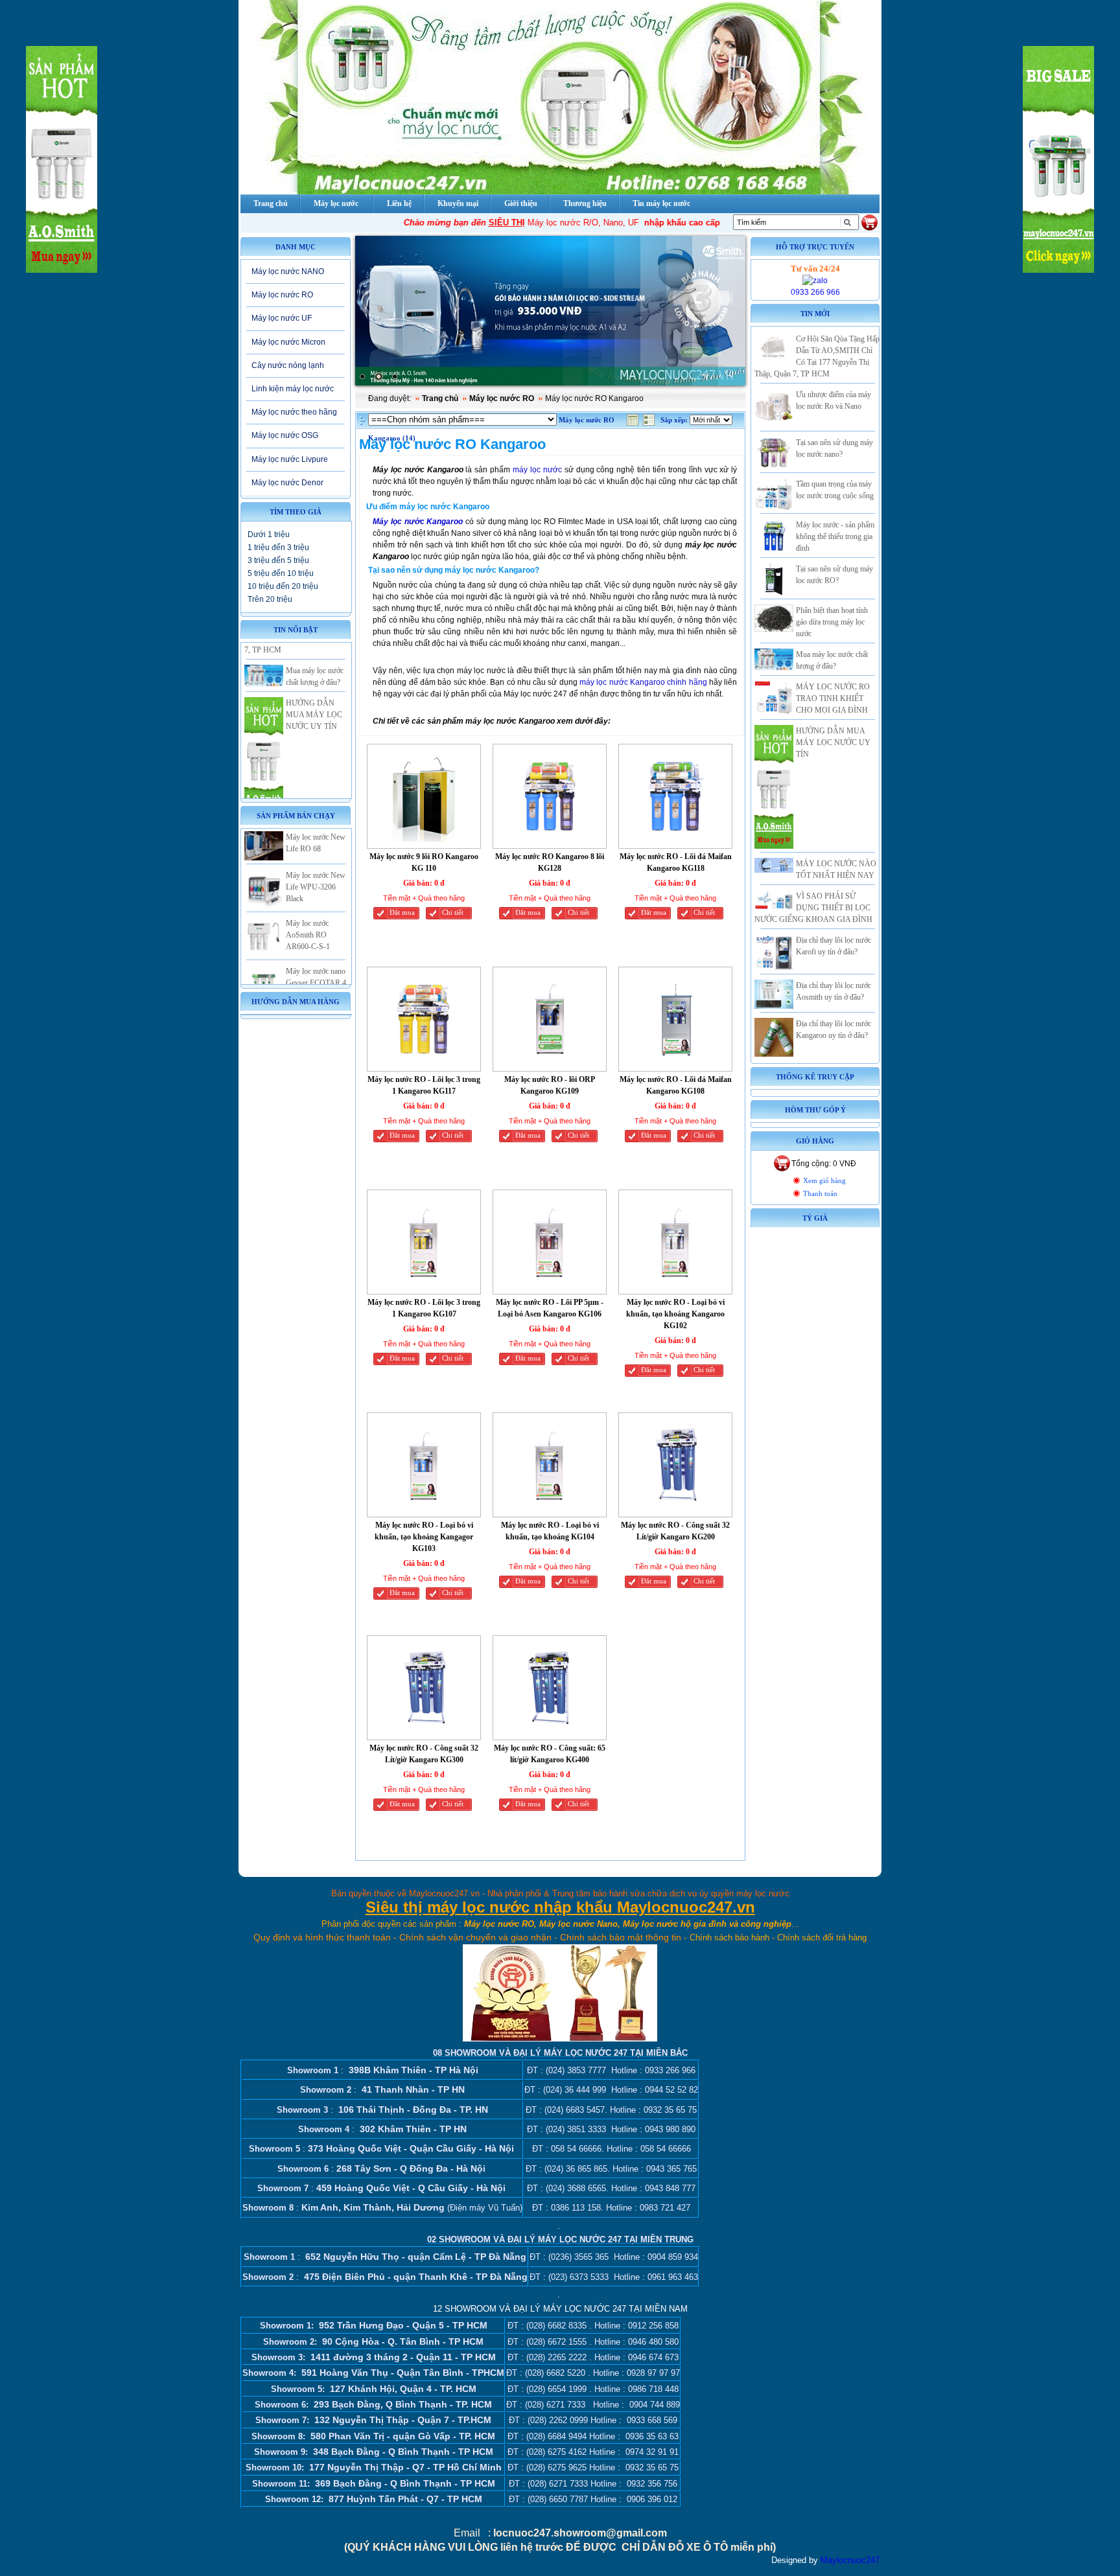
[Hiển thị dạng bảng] (634, 423)
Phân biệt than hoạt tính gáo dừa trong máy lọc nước (832, 622)
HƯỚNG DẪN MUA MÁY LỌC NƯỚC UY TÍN (314, 682)
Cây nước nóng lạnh (288, 365)
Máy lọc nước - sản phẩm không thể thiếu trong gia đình (835, 536)
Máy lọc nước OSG (285, 435)
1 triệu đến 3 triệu (278, 547)
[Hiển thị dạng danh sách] (650, 423)
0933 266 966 (815, 292)
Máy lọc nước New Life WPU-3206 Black (316, 854)
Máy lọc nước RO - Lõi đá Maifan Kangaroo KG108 (676, 1085)
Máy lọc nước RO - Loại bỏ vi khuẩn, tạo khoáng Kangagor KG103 (424, 1537)
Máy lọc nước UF (282, 318)
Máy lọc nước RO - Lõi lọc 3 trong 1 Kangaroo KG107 (424, 1308)
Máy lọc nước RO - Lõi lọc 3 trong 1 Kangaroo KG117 (424, 1085)
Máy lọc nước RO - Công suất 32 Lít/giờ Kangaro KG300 (424, 1754)
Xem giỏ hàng (824, 1181)
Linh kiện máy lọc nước (293, 389)
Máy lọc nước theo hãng (294, 412)
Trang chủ (440, 398)
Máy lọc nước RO (282, 295)
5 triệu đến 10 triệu (281, 573)
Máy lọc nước (336, 203)
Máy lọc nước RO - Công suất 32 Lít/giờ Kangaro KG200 (675, 1531)
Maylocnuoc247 (850, 2560)
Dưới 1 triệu (269, 535)
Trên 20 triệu (270, 599)
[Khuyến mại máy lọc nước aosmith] (550, 311)
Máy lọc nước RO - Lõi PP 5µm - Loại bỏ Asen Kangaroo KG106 (550, 1308)
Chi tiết (453, 913)
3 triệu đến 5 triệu (278, 560)
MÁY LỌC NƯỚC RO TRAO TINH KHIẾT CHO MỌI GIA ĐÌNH (833, 698)
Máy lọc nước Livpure (290, 459)
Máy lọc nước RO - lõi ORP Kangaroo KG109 (550, 1085)
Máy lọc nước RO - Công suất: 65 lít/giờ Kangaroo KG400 (550, 1754)
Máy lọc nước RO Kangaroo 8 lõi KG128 (550, 862)
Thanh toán (820, 1194)
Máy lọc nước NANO (288, 271)
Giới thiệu (521, 203)
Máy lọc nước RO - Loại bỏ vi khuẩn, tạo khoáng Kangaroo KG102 (675, 1314)
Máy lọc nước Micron (288, 342)
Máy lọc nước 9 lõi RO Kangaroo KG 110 (424, 862)
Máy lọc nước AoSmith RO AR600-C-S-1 (308, 902)
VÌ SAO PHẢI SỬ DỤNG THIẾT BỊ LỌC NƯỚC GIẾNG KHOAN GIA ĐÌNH (813, 908)
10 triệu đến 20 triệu (283, 586)
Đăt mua (402, 913)
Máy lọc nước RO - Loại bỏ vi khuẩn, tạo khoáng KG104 (550, 1531)
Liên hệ (399, 203)
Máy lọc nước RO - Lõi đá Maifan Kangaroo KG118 (676, 862)
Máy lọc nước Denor (287, 483)
